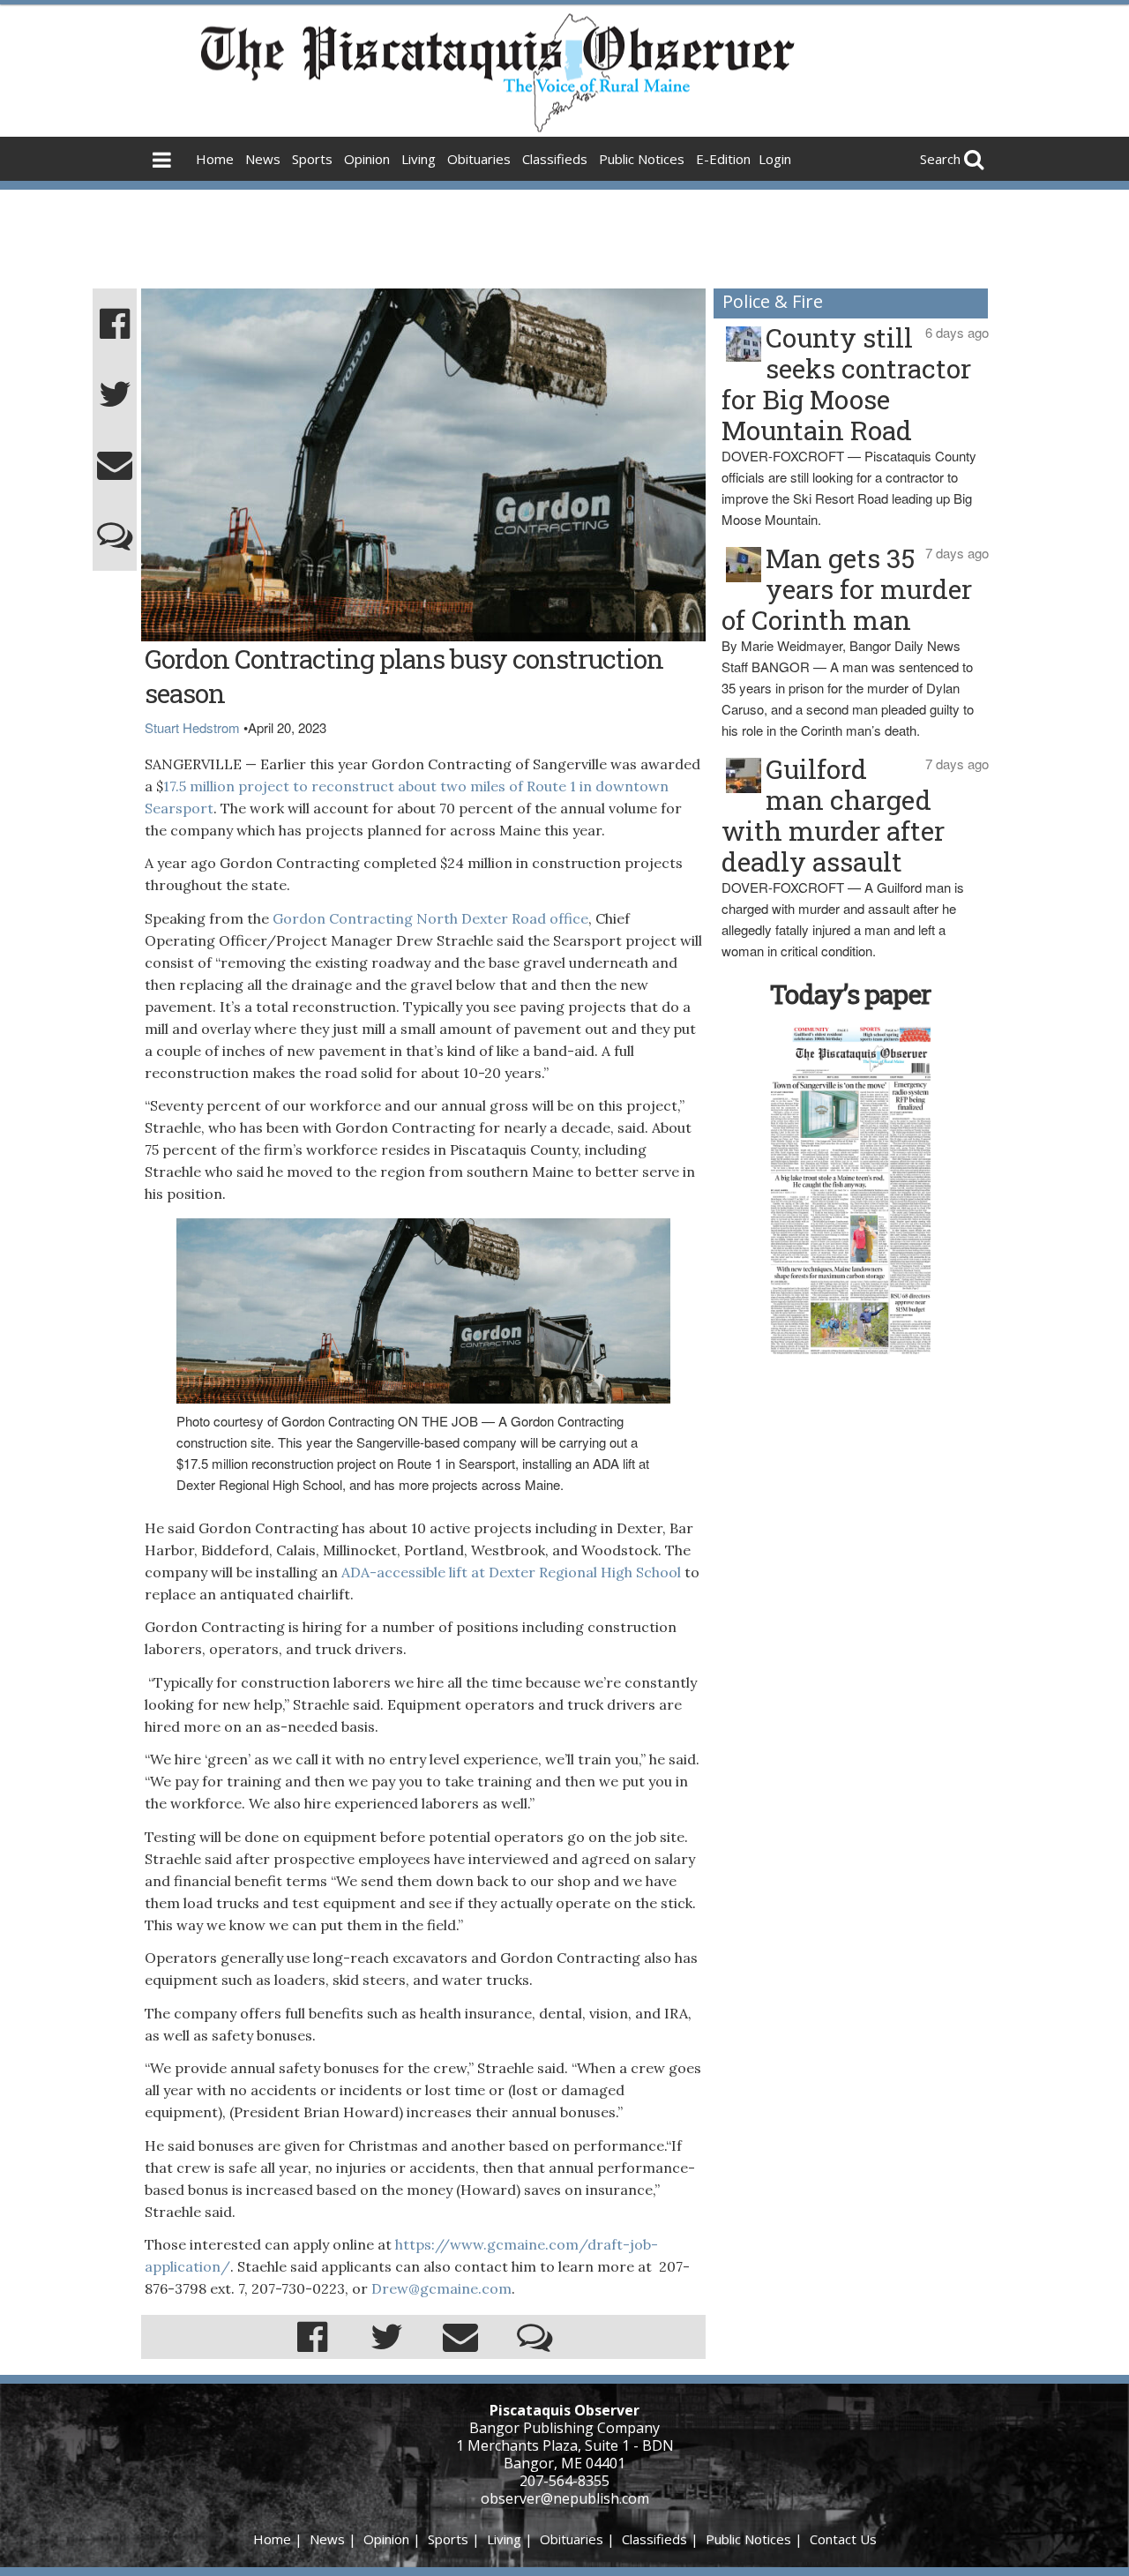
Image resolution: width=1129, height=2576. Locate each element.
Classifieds (555, 159)
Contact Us (843, 2539)
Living (419, 159)
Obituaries (479, 159)
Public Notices (642, 159)
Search (940, 159)
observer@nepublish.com (565, 2498)
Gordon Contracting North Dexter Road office (430, 918)
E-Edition (723, 159)
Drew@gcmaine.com (441, 2288)
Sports (312, 159)
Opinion (367, 159)
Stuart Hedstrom (192, 727)
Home (215, 159)
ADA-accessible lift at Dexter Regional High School (513, 1572)
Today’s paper (850, 994)
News (263, 159)
